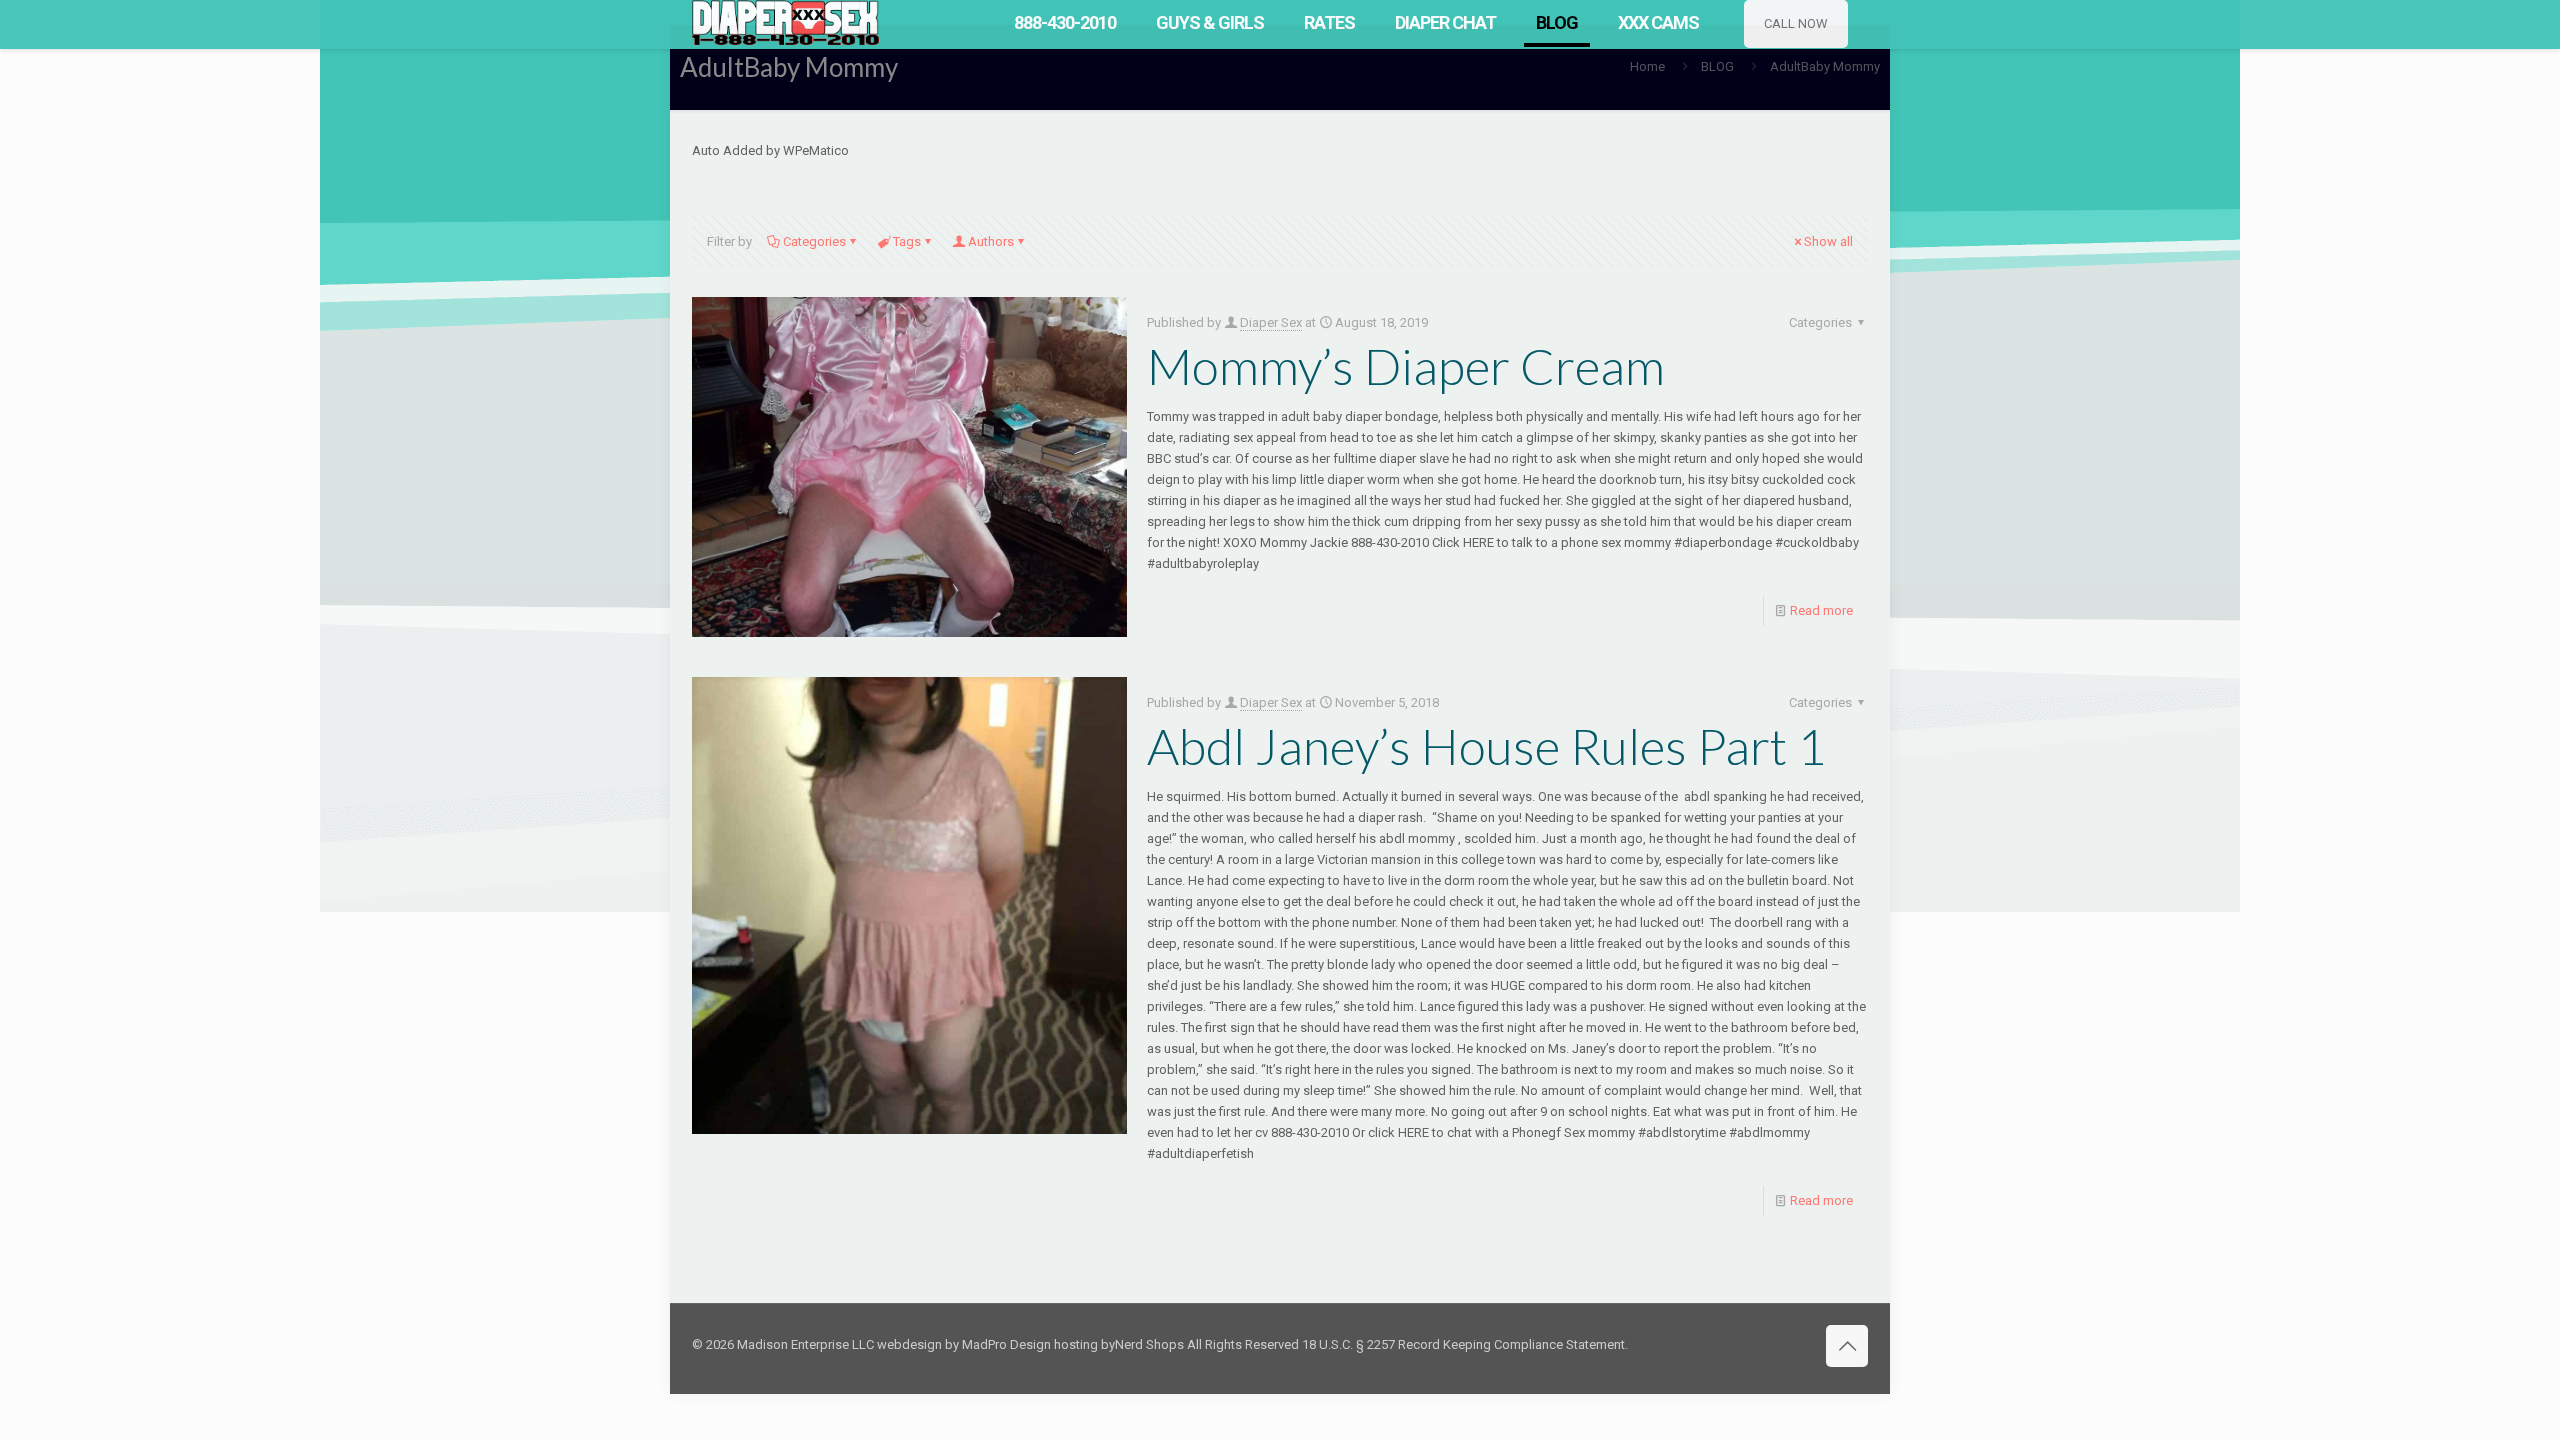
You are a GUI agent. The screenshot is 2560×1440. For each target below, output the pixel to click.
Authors (991, 241)
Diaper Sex (1271, 322)
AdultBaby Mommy (1825, 66)
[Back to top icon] (1847, 1346)
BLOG (1717, 66)
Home (1647, 66)
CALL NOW (1796, 23)
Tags (907, 241)
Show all (1828, 241)
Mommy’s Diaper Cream (1406, 366)
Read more (1821, 610)
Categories (814, 241)
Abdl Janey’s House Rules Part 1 (1486, 746)
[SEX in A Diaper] (785, 22)
